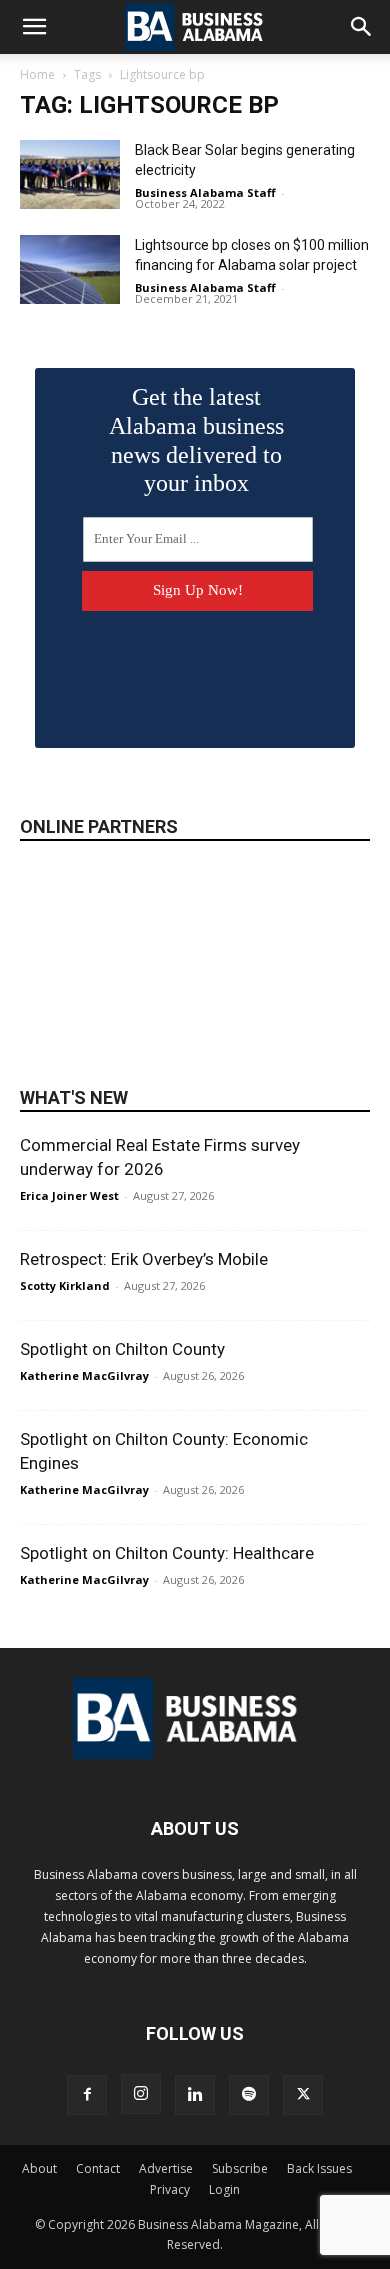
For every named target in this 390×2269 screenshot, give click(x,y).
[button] (34, 27)
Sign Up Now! (198, 590)
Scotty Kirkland (65, 1285)
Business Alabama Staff (205, 192)
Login (224, 2189)
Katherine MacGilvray (84, 1375)
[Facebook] (87, 2095)
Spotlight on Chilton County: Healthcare (167, 1553)
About (39, 2168)
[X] (303, 2095)
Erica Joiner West (69, 1195)
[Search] (362, 27)
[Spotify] (249, 2095)
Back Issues (319, 2168)
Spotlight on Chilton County (122, 1349)
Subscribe (240, 2168)
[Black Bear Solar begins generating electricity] (70, 174)
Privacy (170, 2189)
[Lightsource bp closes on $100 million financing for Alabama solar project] (70, 269)
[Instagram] (141, 2094)
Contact (98, 2168)
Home (37, 74)
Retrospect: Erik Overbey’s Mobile (144, 1259)
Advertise (166, 2168)
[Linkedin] (195, 2095)
